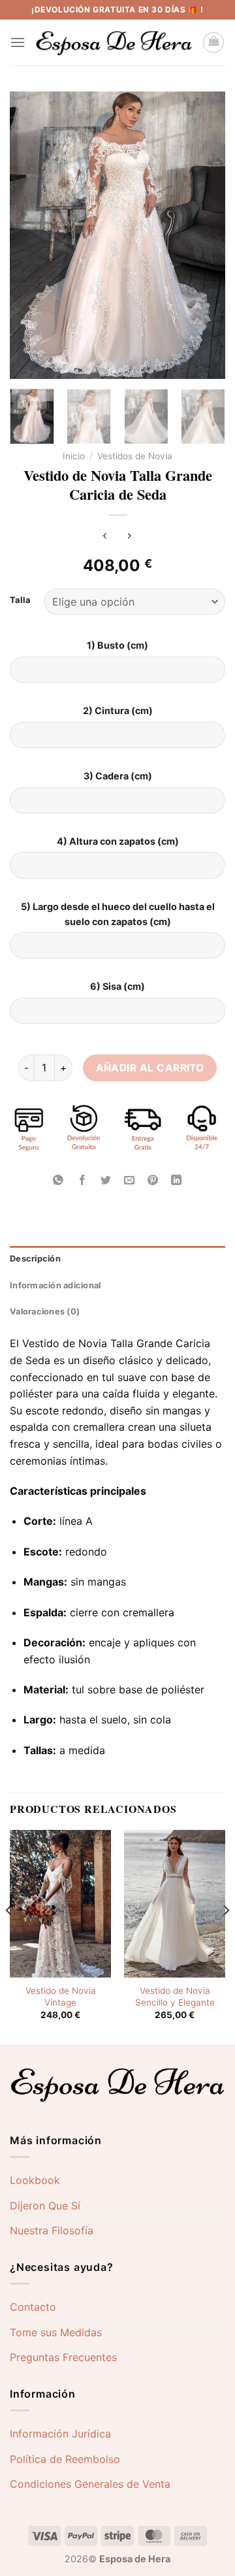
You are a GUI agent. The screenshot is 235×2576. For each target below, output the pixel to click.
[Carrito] (213, 42)
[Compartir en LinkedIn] (177, 1181)
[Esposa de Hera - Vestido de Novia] (114, 43)
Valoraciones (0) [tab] (45, 1312)
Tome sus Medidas (56, 2332)
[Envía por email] (130, 1181)
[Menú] (18, 42)
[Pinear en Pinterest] (153, 1181)
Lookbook (35, 2180)
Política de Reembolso (65, 2459)
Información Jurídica (60, 2434)
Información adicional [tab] (55, 1285)
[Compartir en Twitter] (105, 1181)
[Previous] (31, 235)
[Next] (204, 235)
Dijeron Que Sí (45, 2206)
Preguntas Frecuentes (63, 2357)
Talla (20, 600)
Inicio (74, 456)
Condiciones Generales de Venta (90, 2484)
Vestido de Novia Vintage (61, 1997)
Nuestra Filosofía (52, 2230)
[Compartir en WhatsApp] (58, 1181)
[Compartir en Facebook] (82, 1181)
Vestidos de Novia (135, 456)
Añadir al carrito (150, 1068)
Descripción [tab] (35, 1259)
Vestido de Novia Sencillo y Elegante (175, 1997)
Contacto (33, 2307)
